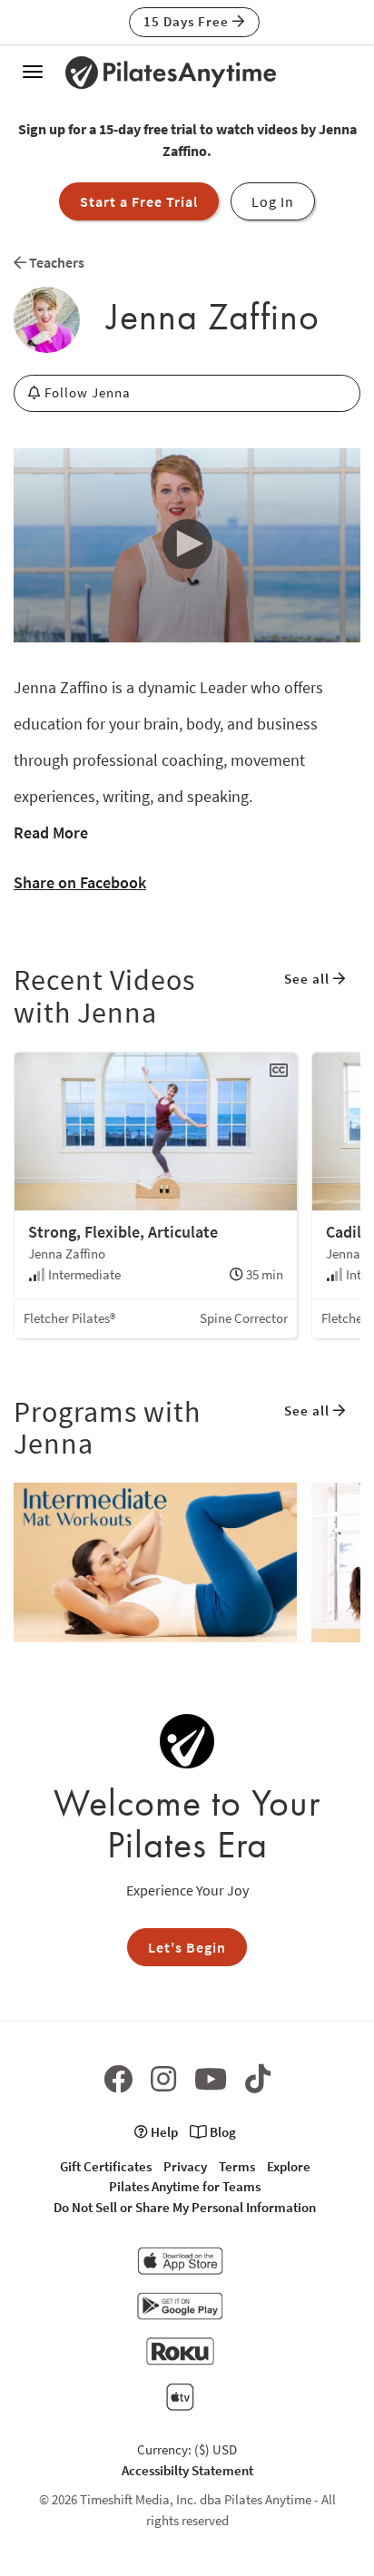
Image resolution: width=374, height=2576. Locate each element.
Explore (289, 2166)
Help (163, 2132)
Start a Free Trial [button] (139, 201)
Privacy (185, 2166)
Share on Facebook (80, 882)
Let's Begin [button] (187, 1947)
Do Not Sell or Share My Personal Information (185, 2207)
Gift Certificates (106, 2166)
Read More (51, 833)
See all (309, 979)
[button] (187, 544)
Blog (221, 2132)
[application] (187, 546)
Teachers (55, 262)
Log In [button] (273, 201)
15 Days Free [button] (188, 21)
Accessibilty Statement (187, 2470)
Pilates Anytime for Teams (185, 2186)
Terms (237, 2166)
